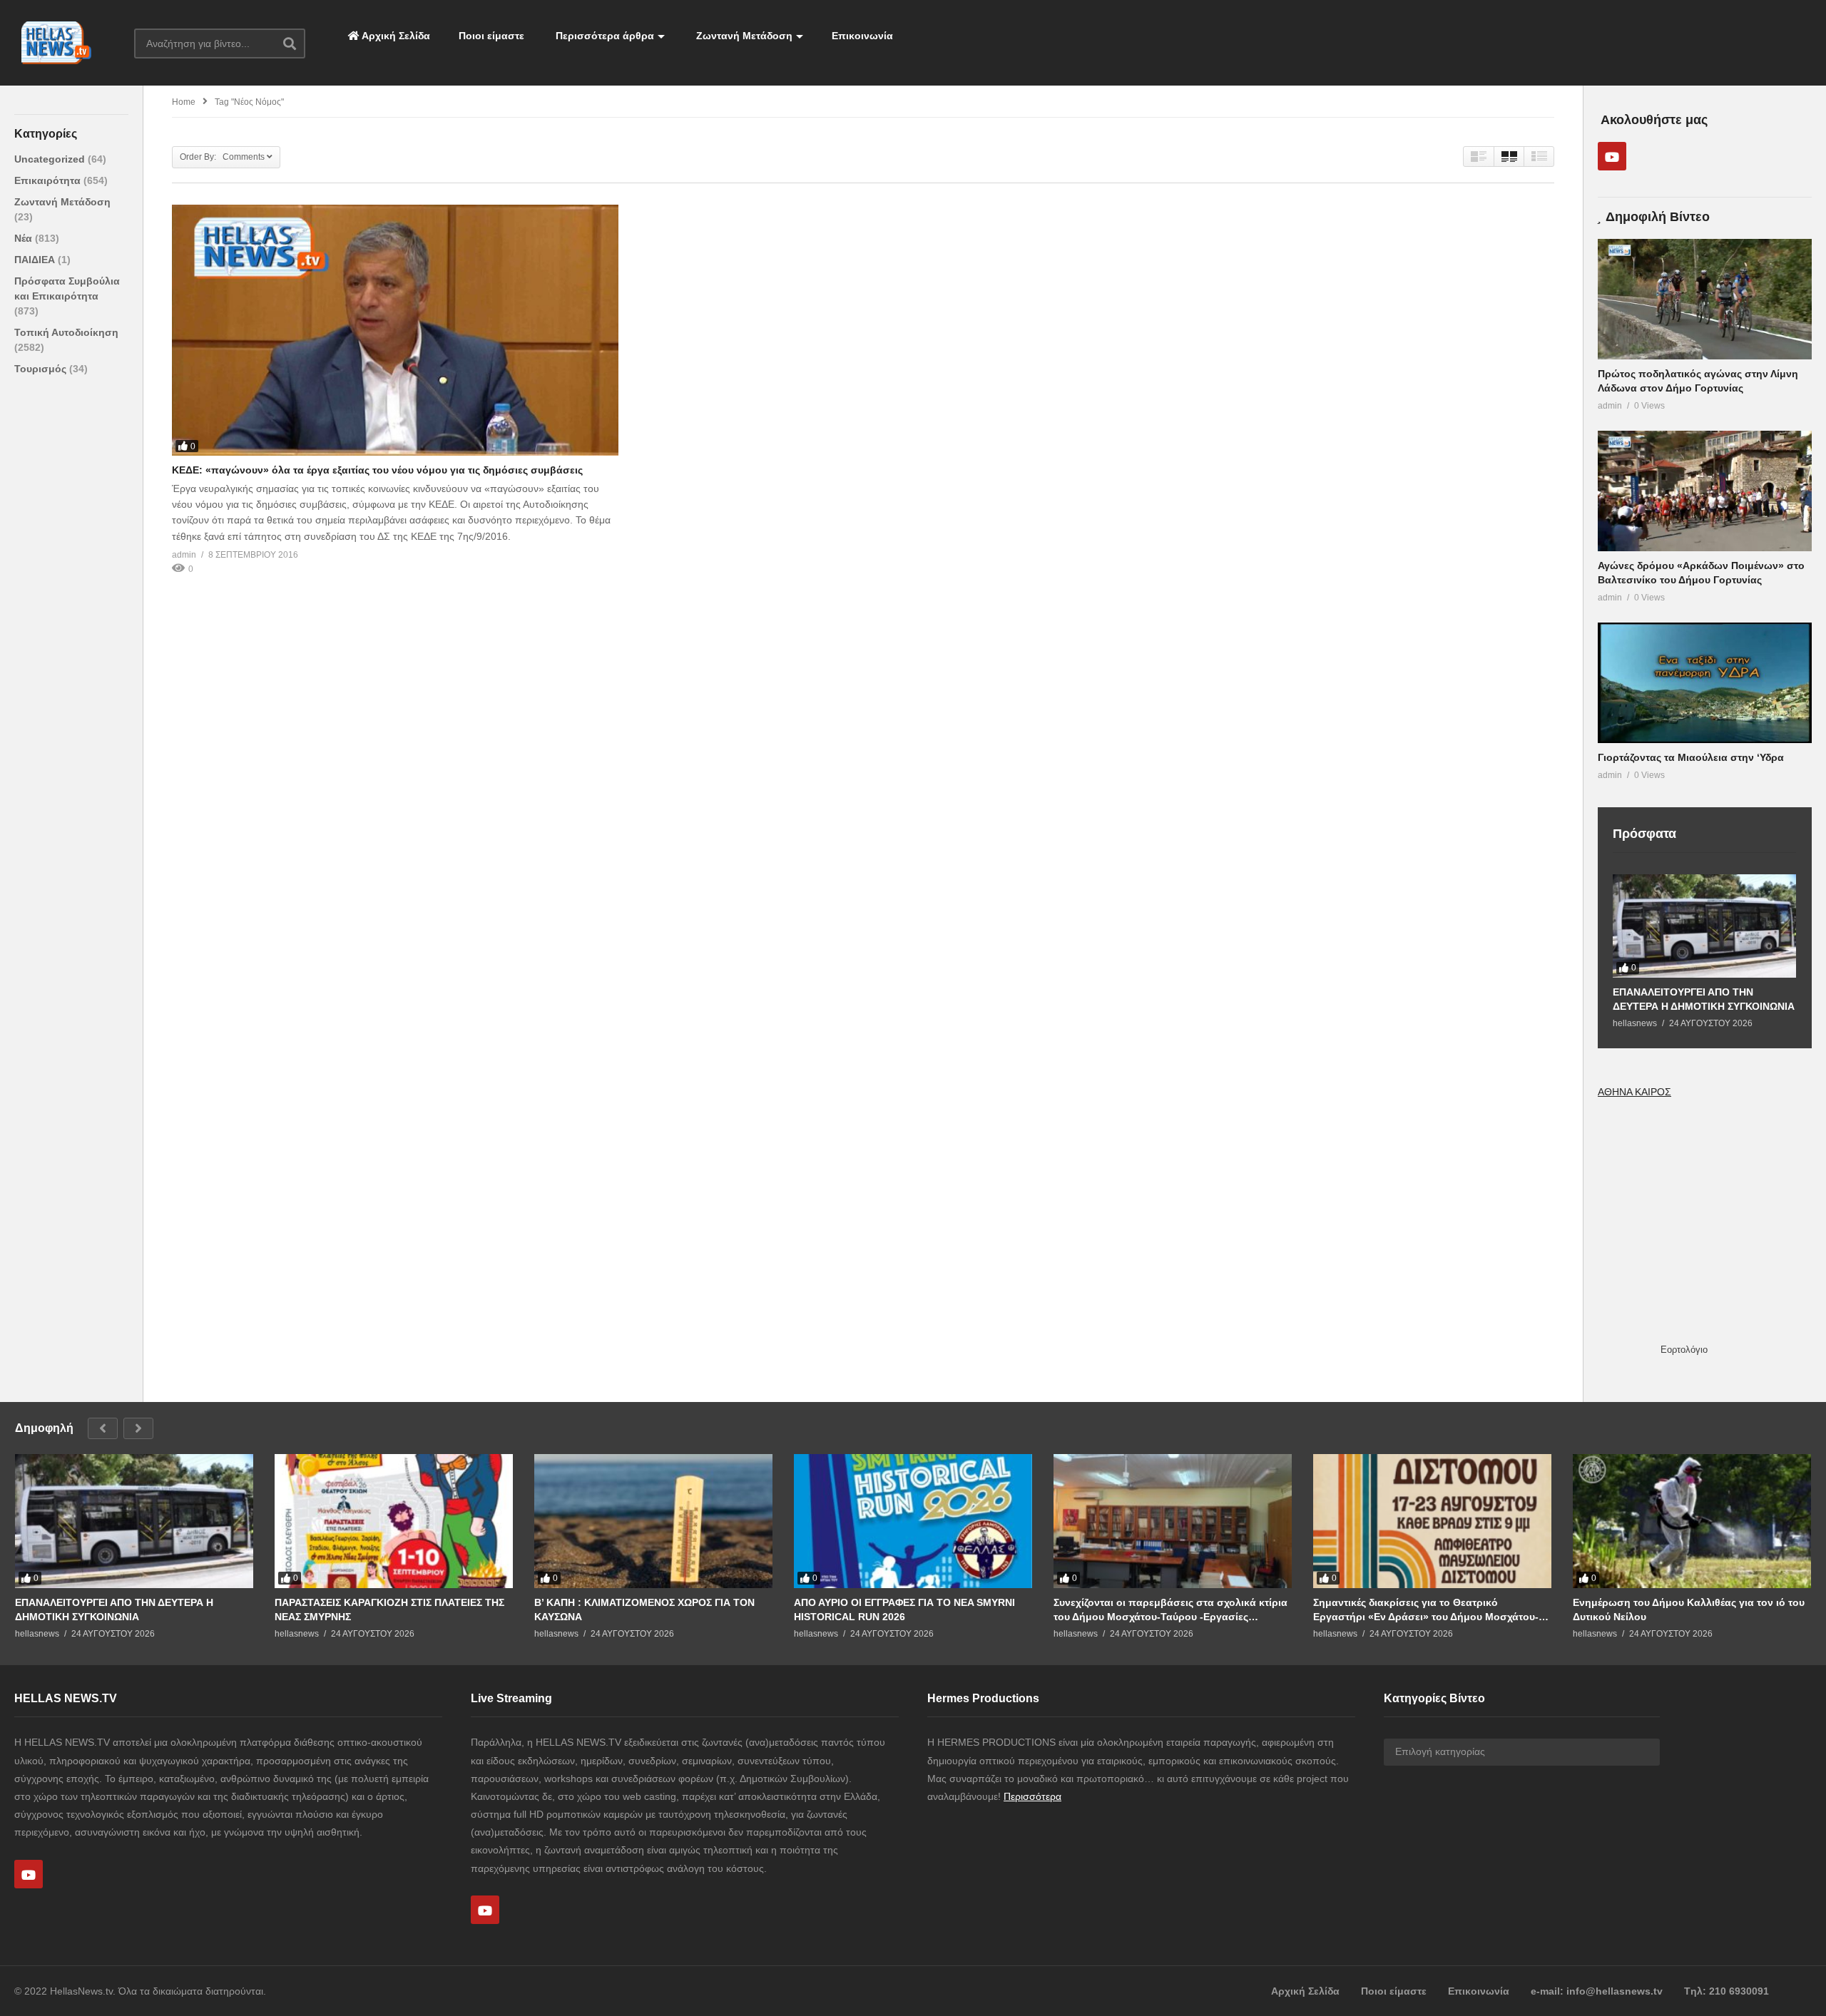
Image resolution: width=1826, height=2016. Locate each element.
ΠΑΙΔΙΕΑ (36, 260)
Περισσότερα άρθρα (603, 36)
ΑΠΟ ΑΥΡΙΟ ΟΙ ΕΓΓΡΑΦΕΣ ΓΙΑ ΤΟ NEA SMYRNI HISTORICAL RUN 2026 (904, 1610)
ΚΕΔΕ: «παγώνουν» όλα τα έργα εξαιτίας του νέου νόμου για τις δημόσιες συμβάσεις (377, 470)
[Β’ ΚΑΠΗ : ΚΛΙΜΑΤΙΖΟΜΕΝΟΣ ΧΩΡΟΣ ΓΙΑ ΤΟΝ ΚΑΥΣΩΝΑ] (653, 1521)
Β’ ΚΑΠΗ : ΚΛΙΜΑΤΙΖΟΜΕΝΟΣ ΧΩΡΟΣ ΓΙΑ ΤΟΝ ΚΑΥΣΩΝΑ (644, 1610)
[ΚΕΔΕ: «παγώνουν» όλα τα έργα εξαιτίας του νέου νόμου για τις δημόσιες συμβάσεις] (395, 330)
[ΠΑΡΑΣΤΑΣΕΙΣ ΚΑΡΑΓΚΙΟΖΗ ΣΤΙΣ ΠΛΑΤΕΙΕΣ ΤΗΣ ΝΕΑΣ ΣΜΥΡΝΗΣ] (394, 1521)
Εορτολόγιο (1684, 1350)
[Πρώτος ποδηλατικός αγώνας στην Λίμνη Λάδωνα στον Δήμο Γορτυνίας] (1705, 299)
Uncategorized (51, 159)
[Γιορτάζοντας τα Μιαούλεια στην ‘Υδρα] (1705, 683)
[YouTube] (1612, 156)
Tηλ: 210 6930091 (1726, 1991)
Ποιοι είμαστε (491, 36)
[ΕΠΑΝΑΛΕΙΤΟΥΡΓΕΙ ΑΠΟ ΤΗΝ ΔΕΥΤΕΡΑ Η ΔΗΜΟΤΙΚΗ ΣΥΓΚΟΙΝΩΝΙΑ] (1704, 926)
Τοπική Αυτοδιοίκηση (66, 332)
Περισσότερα (1032, 1796)
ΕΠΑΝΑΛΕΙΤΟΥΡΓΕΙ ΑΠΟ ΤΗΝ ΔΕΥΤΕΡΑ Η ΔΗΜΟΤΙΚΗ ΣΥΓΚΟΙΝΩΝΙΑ (1704, 999)
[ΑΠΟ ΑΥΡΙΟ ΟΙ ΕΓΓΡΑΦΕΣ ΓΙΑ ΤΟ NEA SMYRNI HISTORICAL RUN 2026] (913, 1521)
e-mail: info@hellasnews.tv (1597, 1991)
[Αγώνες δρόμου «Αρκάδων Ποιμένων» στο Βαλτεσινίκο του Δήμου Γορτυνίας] (1705, 491)
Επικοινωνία (862, 36)
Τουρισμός (42, 369)
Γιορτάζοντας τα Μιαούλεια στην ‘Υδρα (1691, 757)
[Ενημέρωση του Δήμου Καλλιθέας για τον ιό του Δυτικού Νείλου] (1692, 1521)
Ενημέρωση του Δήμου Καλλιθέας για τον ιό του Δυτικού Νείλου (1689, 1610)
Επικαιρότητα (49, 180)
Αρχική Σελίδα (395, 36)
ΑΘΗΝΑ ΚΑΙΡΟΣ (1634, 1092)
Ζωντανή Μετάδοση (743, 36)
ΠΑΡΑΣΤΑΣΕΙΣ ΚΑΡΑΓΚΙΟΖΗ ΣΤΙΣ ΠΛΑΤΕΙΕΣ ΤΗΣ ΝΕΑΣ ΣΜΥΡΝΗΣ (389, 1610)
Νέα (25, 238)
